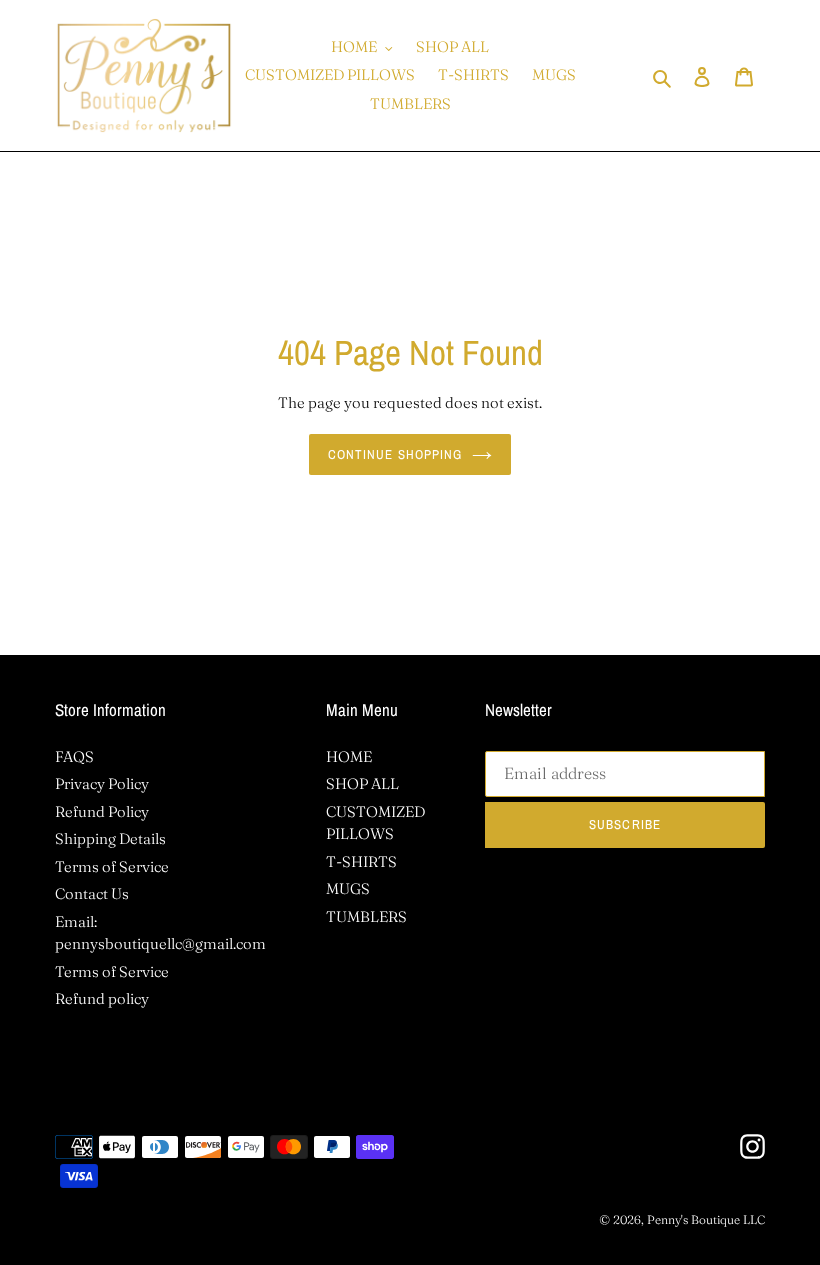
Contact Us (92, 893)
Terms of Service (112, 866)
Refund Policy (102, 811)
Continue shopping (395, 454)
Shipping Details (110, 838)
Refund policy (102, 998)
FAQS (74, 756)
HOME (349, 756)
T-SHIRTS (361, 861)
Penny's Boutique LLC (706, 1219)
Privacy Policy (102, 783)
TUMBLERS (366, 916)
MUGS (348, 888)
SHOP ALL (362, 783)
